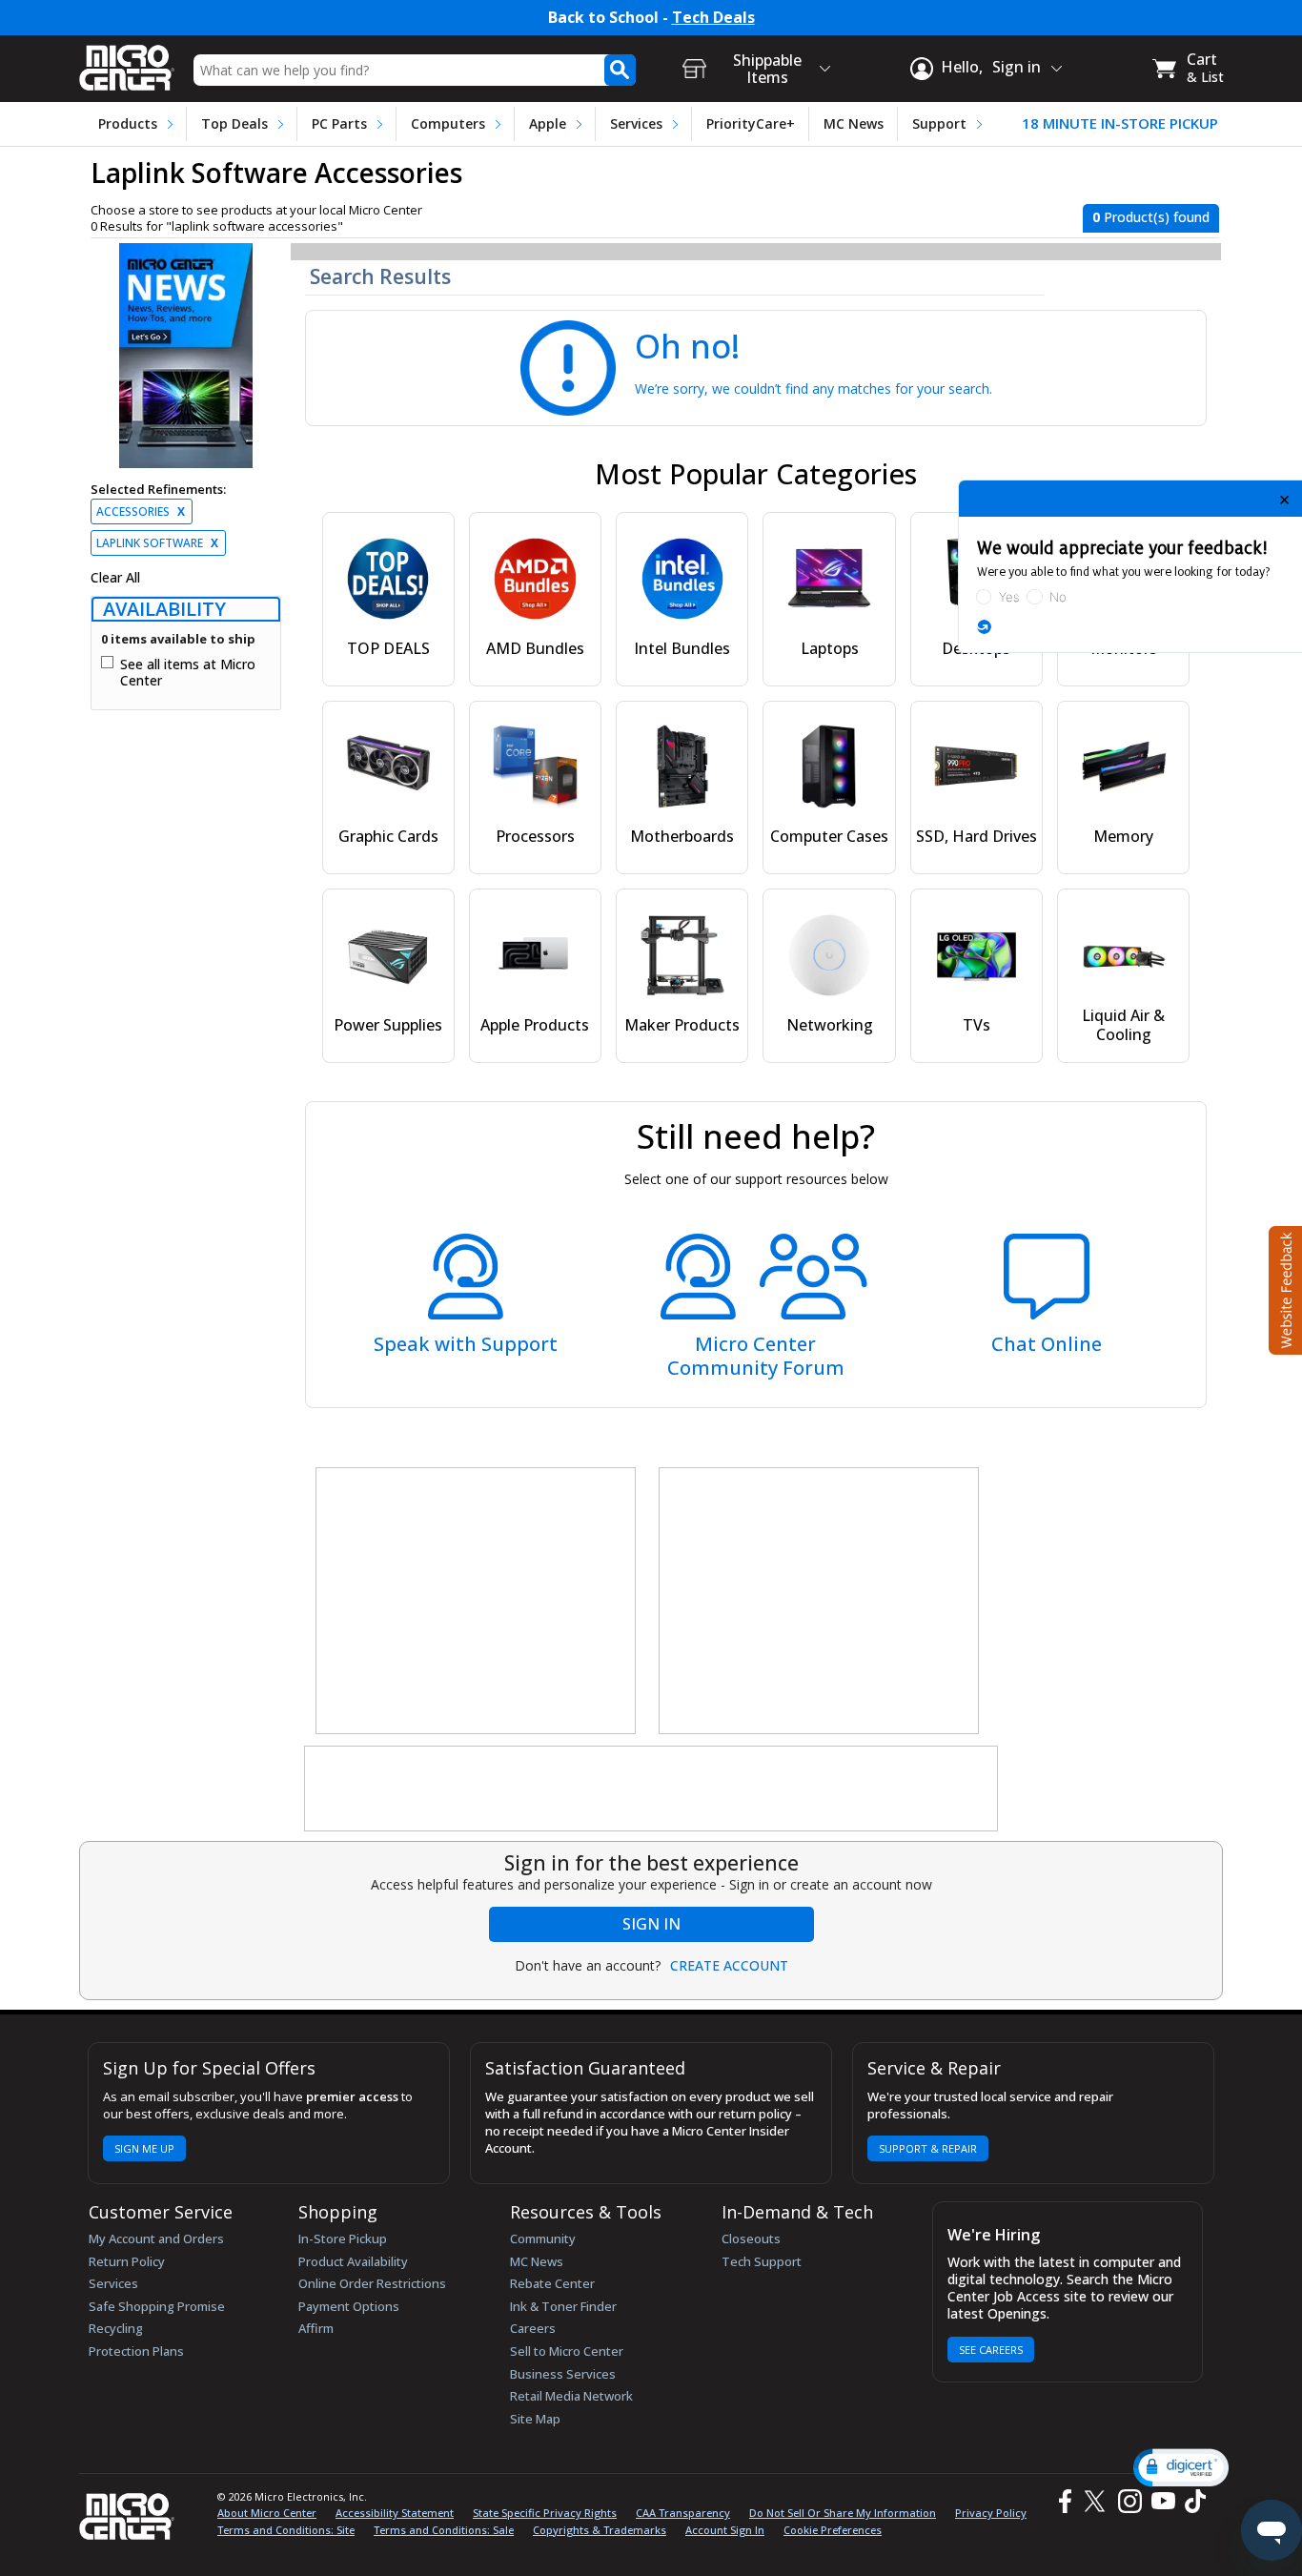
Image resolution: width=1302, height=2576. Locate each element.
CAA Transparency (683, 2513)
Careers (533, 2328)
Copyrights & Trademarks (600, 2530)
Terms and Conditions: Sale (444, 2530)
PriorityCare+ (751, 123)
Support (939, 123)
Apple (548, 123)
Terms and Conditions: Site (286, 2530)
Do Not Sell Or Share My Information (843, 2513)
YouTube (1162, 2501)
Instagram (1129, 2501)
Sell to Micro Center (567, 2351)
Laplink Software (157, 543)
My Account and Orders (156, 2239)
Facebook (1063, 2501)
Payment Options (349, 2306)
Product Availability (353, 2261)
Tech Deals (713, 18)
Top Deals (234, 123)
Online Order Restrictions (372, 2283)
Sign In (651, 1924)
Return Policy (127, 2261)
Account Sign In (725, 2530)
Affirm (316, 2328)
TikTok (1191, 2501)
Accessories (141, 511)
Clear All (115, 578)
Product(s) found (1151, 217)
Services (636, 123)
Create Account (729, 1966)
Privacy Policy (991, 2513)
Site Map (535, 2419)
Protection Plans (136, 2351)
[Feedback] (1283, 1288)
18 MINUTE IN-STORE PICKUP (1120, 123)
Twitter (1098, 2501)
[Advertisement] (477, 1602)
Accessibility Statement (395, 2513)
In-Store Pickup (343, 2239)
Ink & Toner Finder (563, 2306)
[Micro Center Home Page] (127, 61)
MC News (854, 123)
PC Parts (339, 123)
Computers (448, 123)
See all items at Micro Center (188, 673)
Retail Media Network (571, 2396)
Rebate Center (552, 2283)
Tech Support (762, 2261)
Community (543, 2239)
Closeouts (751, 2239)
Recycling (116, 2328)
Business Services (563, 2374)
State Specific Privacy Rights (545, 2513)
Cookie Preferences (833, 2530)
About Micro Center (267, 2513)
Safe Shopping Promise (157, 2306)
